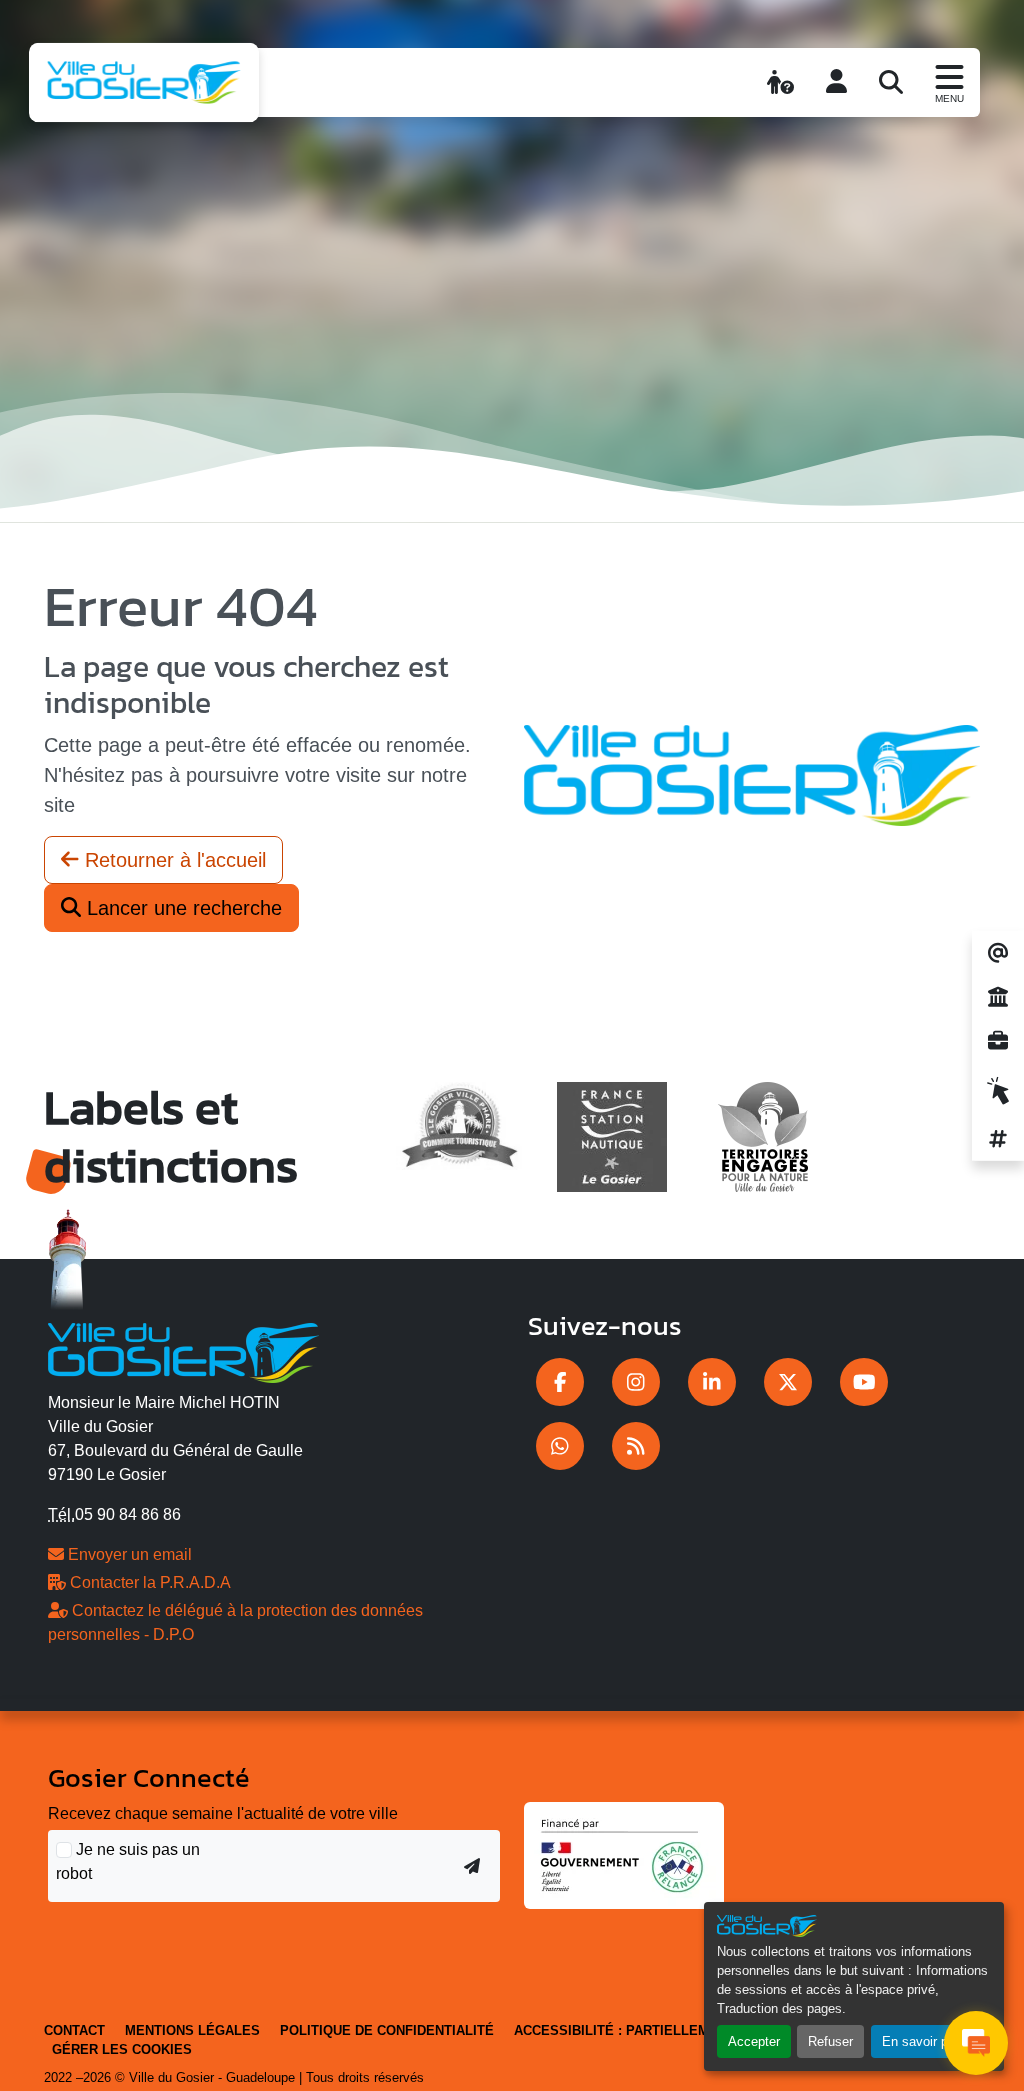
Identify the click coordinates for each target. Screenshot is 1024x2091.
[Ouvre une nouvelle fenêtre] (560, 1382)
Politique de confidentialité (387, 2030)
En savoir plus (923, 2041)
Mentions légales (192, 2030)
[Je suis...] (780, 82)
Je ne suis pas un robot (128, 1861)
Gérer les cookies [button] (122, 2049)
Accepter (754, 2041)
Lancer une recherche (181, 908)
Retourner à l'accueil (172, 860)
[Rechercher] (891, 82)
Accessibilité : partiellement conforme (664, 2030)
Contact (74, 2030)
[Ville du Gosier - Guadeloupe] (183, 1349)
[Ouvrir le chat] (976, 2043)
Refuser (830, 2041)
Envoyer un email (128, 1554)
